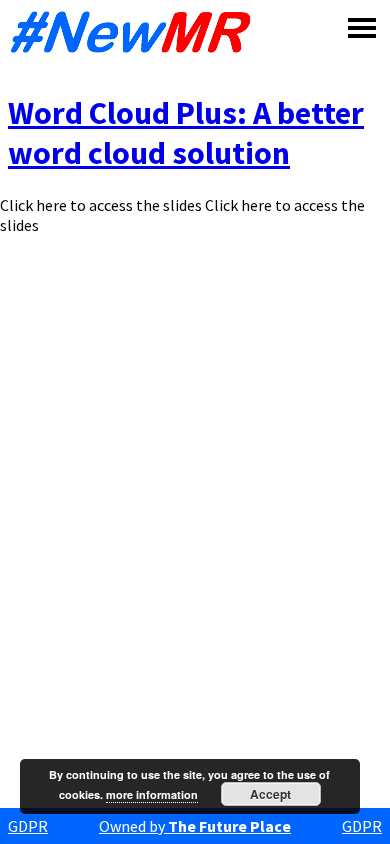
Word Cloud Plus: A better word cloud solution (186, 133)
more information (152, 794)
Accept (270, 794)
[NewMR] (136, 32)
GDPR (28, 826)
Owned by (195, 826)
